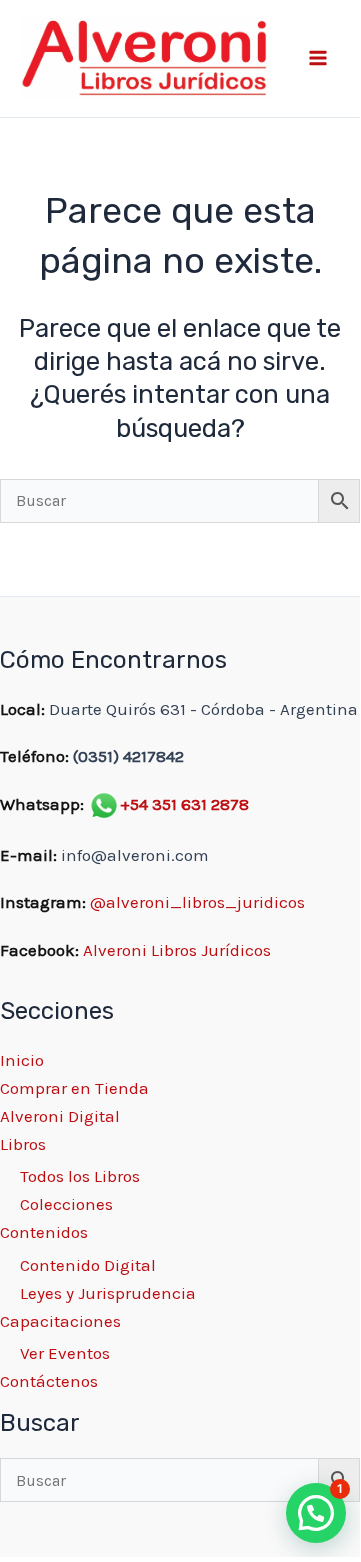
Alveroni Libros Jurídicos (177, 950)
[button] (316, 1513)
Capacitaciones (60, 1321)
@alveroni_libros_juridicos (197, 902)
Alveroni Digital (60, 1116)
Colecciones (66, 1204)
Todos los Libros (80, 1176)
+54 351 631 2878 (184, 804)
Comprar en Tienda (74, 1088)
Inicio (22, 1060)
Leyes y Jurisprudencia (108, 1293)
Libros (23, 1144)
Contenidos (44, 1232)
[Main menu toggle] (318, 59)
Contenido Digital (88, 1265)
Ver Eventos (65, 1353)
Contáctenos (49, 1381)
